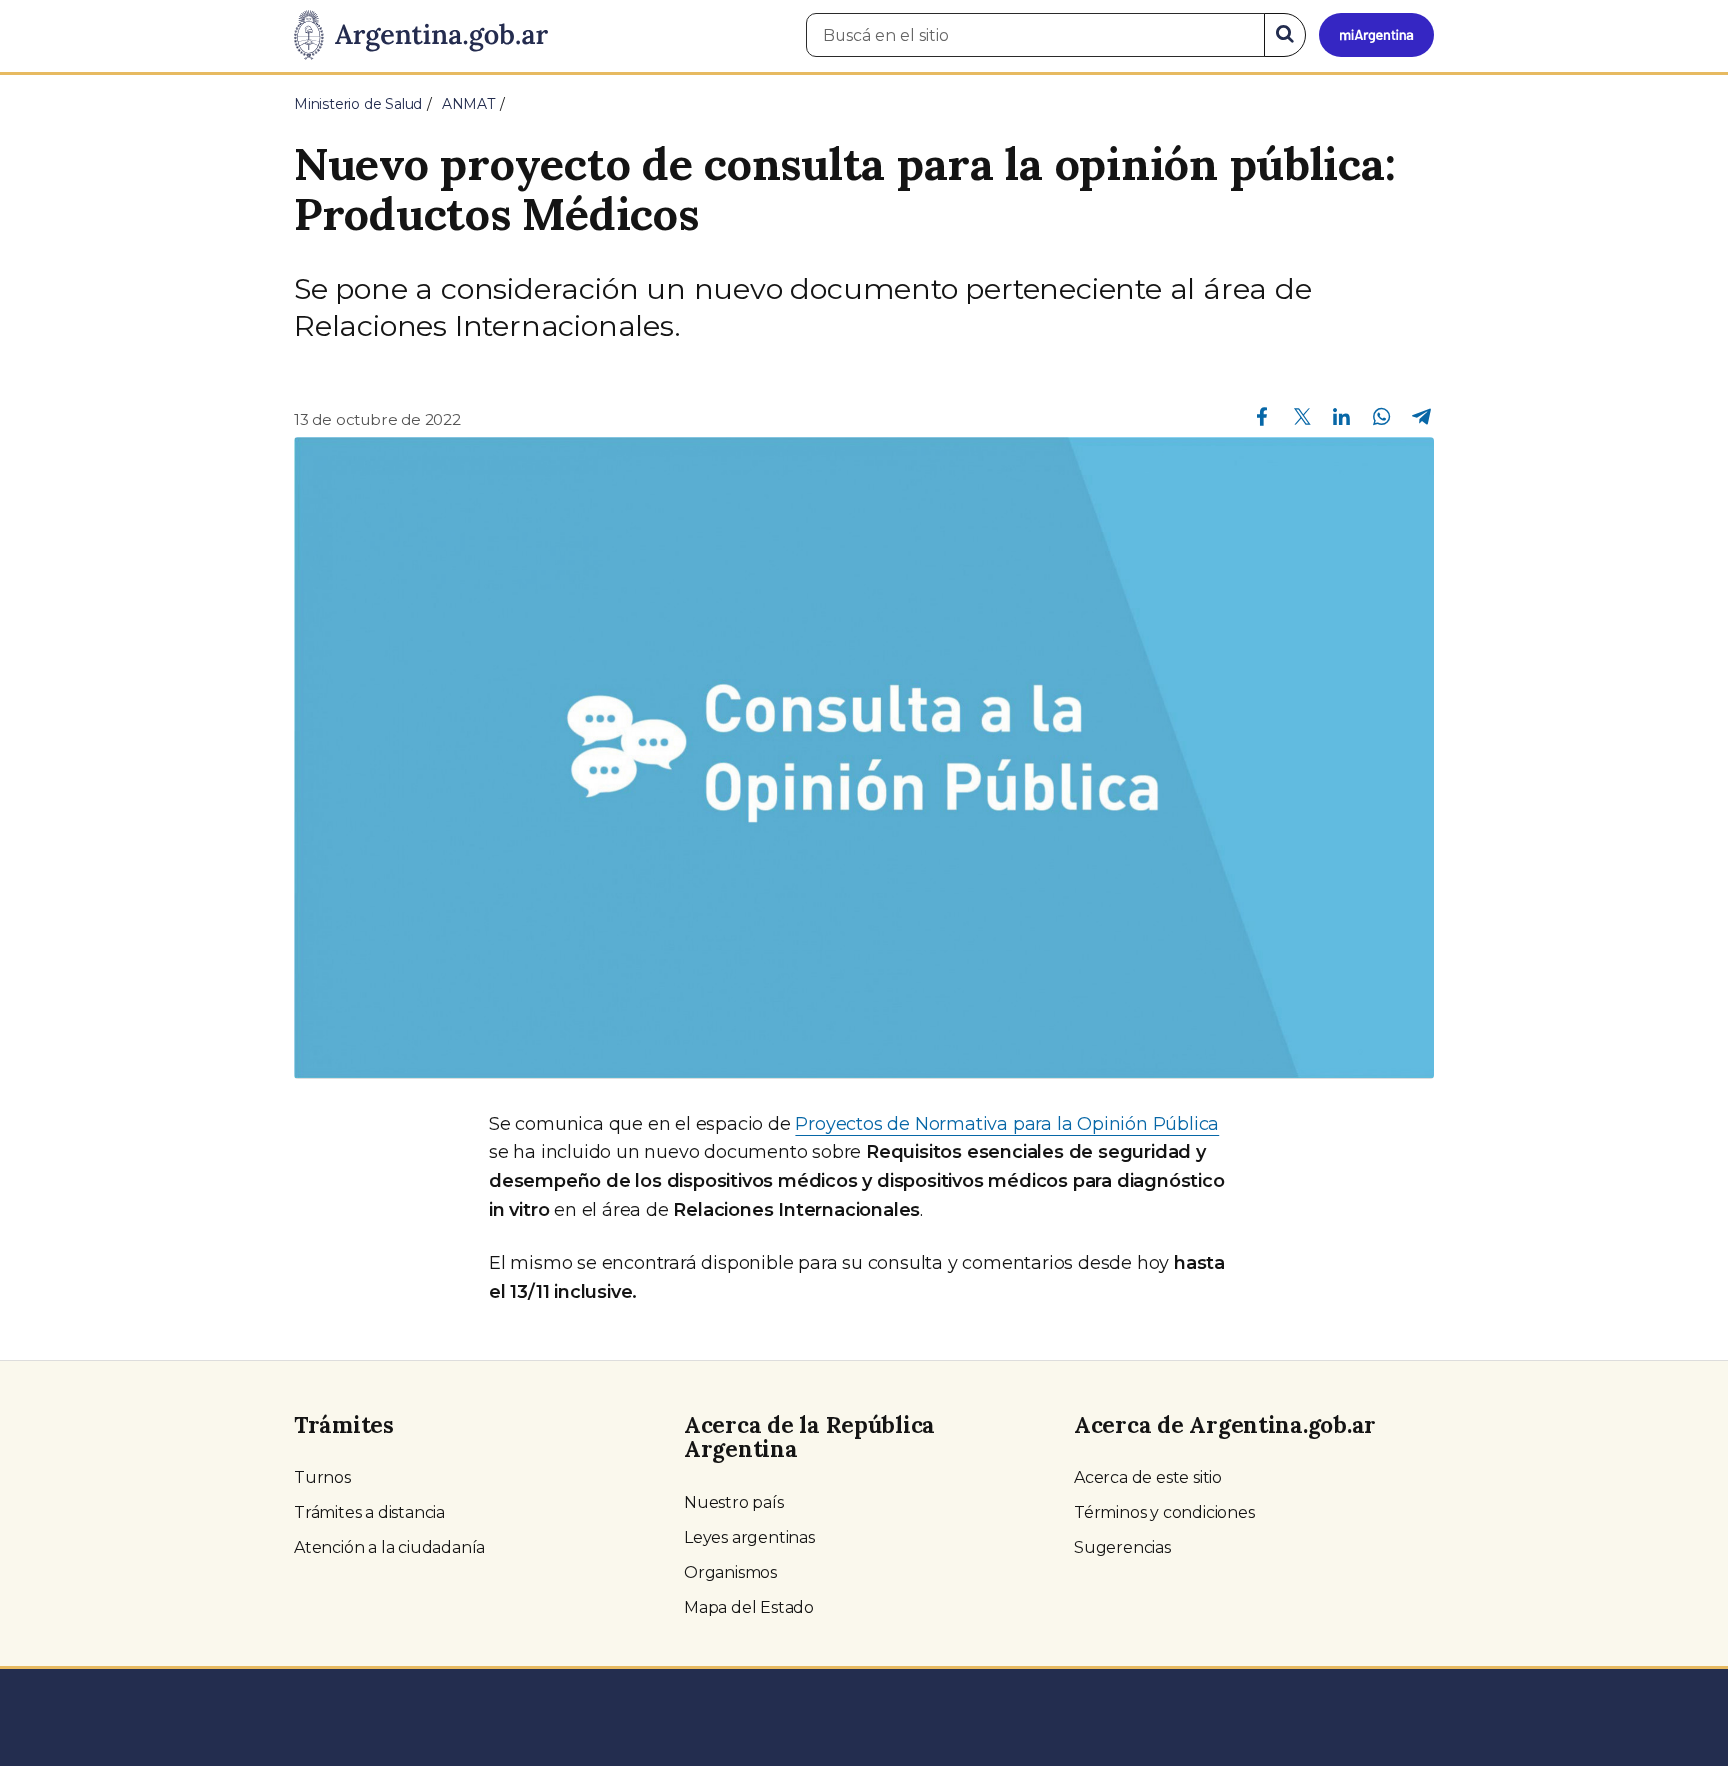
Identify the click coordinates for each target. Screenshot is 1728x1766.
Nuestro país (734, 1502)
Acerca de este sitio (1148, 1477)
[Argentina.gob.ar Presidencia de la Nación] (421, 36)
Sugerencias (1122, 1547)
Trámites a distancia (369, 1512)
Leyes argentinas (749, 1537)
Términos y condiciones (1164, 1512)
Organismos (730, 1572)
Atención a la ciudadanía (389, 1547)
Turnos (322, 1477)
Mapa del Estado (749, 1607)
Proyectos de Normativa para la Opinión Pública (1007, 1124)
